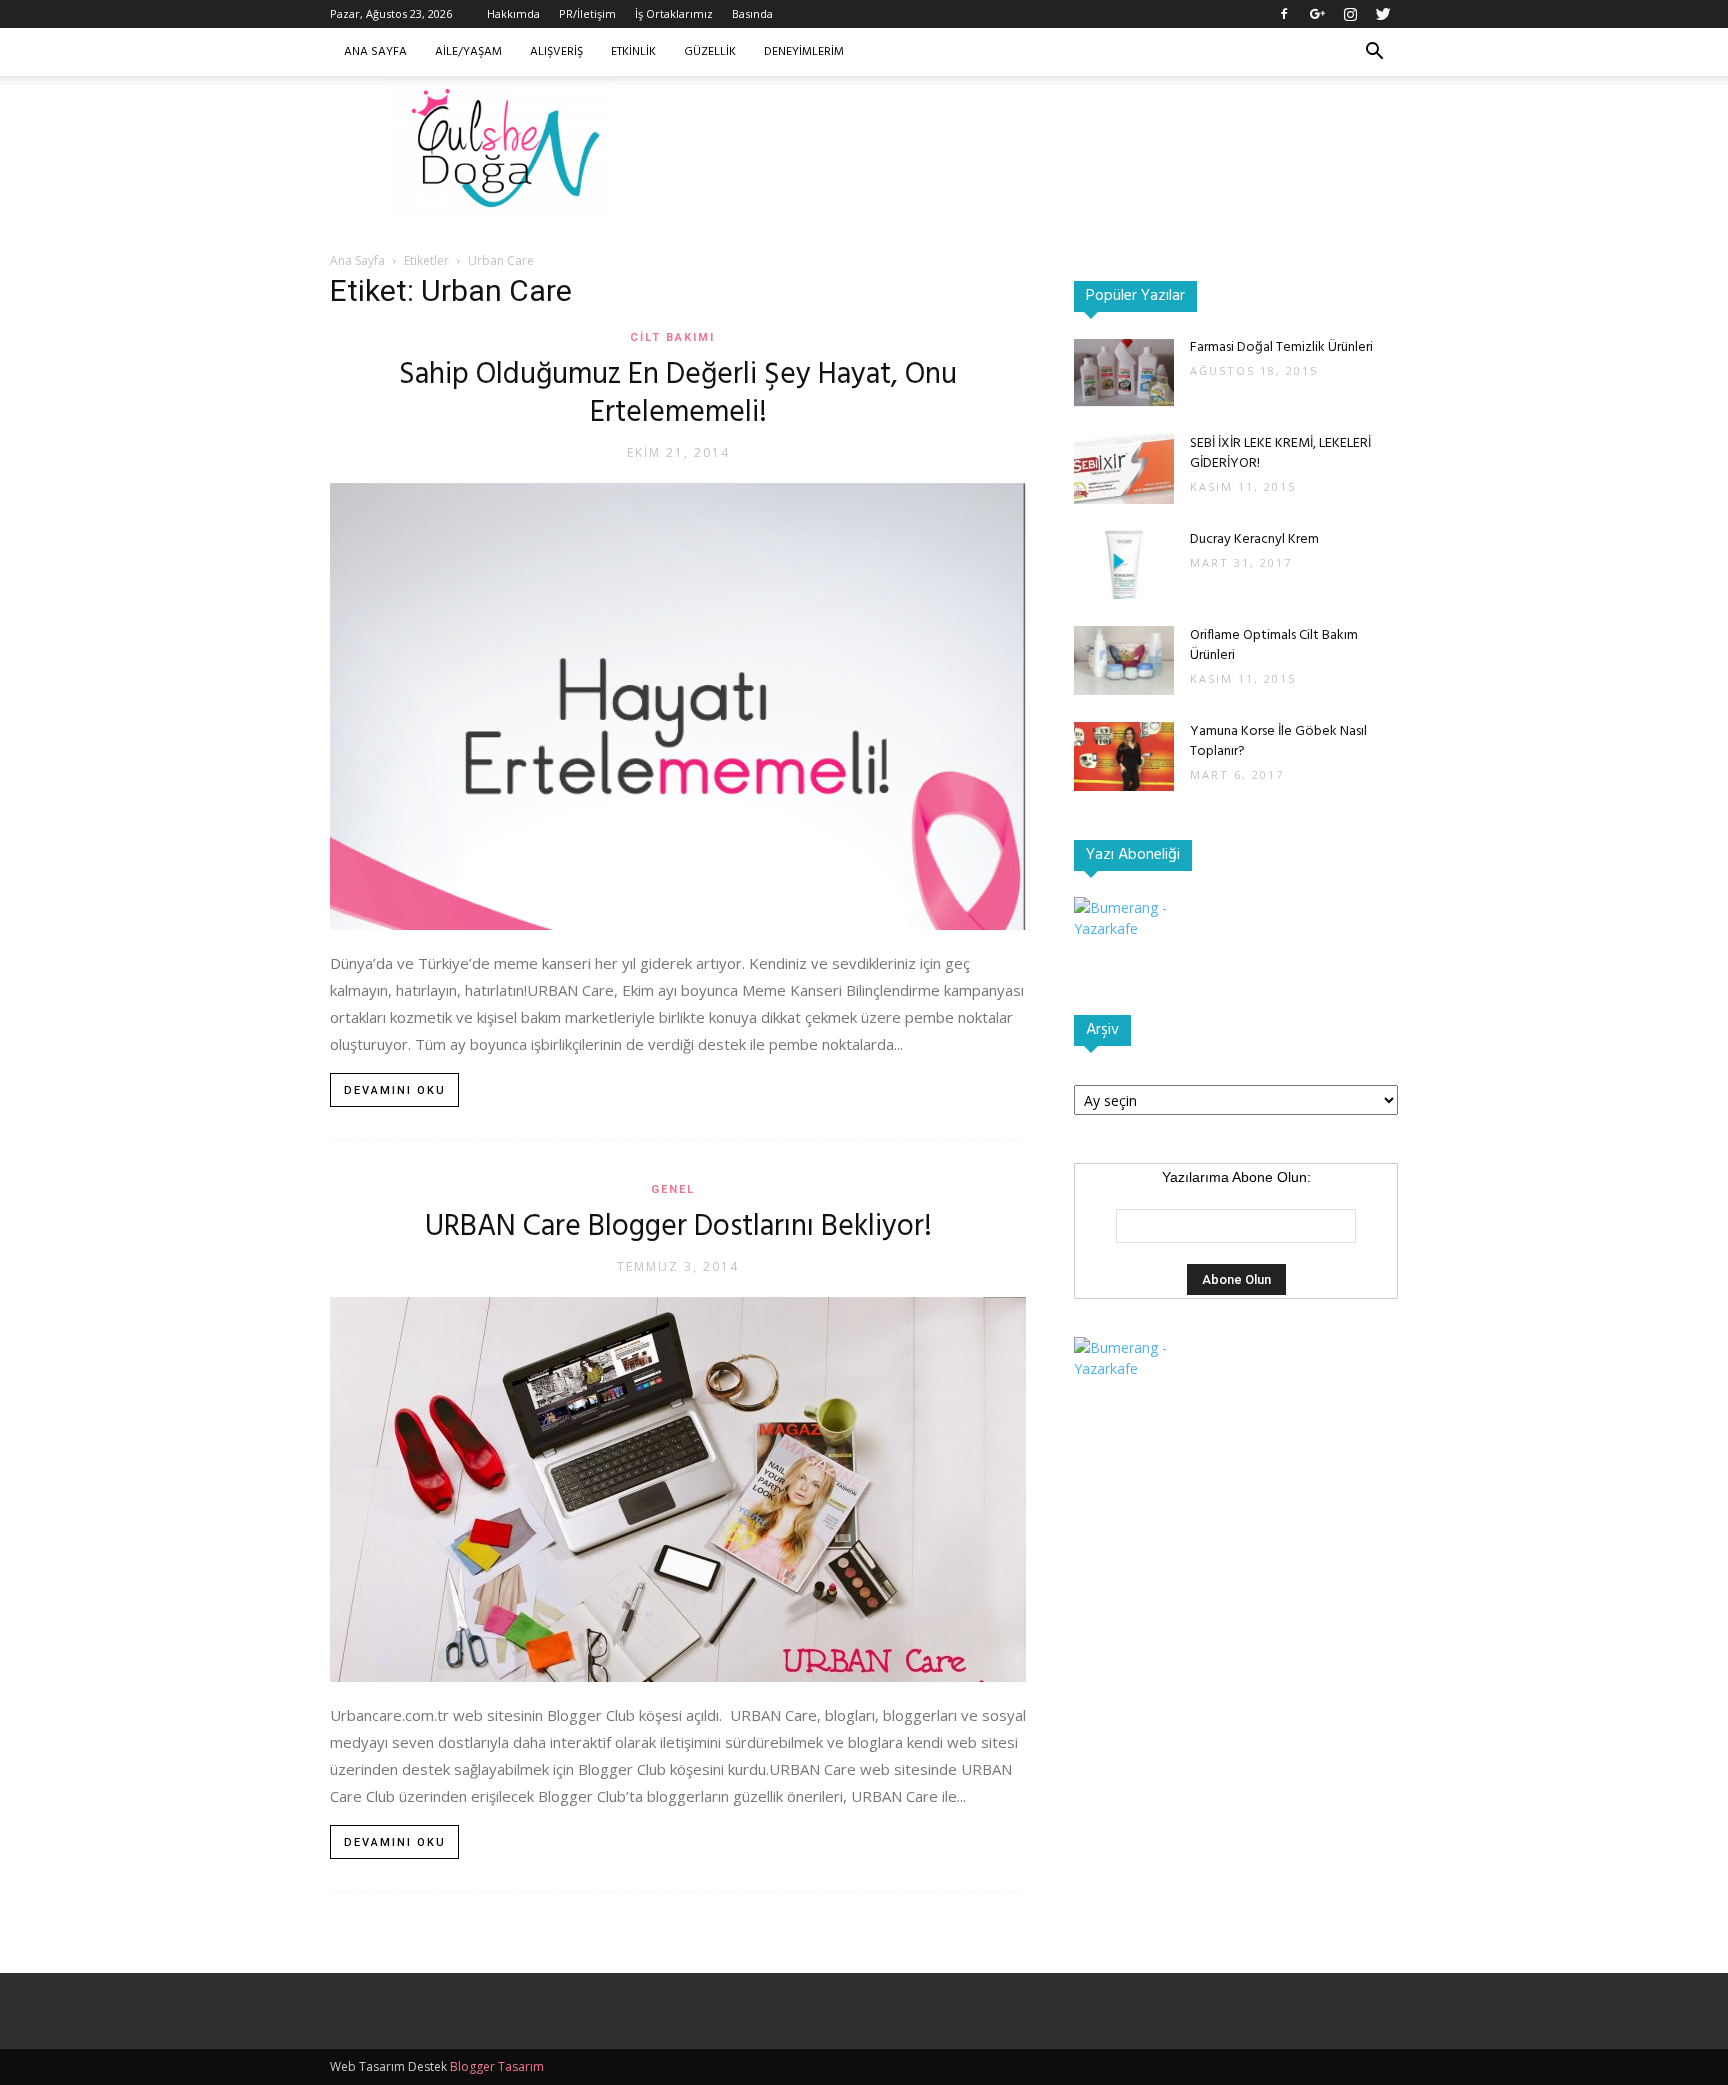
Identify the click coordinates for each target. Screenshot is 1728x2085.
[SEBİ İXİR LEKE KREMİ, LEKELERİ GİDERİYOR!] (1124, 469)
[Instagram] (1350, 14)
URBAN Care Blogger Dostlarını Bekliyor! (678, 1227)
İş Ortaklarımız (674, 13)
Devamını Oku (395, 1090)
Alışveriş (556, 52)
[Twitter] (1383, 14)
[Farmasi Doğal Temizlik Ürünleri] (1124, 372)
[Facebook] (1284, 14)
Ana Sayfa (375, 52)
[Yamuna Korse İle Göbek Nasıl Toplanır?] (1124, 756)
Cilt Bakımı (672, 337)
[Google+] (1317, 14)
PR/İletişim (587, 13)
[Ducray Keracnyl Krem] (1124, 564)
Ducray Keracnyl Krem (1254, 539)
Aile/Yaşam (468, 52)
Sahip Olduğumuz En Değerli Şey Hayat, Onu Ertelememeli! (678, 394)
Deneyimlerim (804, 52)
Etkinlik (633, 52)
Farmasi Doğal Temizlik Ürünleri (1281, 347)
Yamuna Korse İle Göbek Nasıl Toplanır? (1278, 741)
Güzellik (710, 52)
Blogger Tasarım (497, 2066)
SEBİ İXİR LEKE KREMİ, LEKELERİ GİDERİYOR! (1280, 453)
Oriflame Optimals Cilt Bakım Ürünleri (1274, 645)
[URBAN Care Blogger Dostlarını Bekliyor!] (678, 1489)
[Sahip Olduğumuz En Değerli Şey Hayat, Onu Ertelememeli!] (678, 706)
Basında (752, 13)
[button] (1374, 53)
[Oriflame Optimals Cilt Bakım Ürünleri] (1124, 660)
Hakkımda (513, 13)
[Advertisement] (1034, 145)
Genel (673, 1189)
